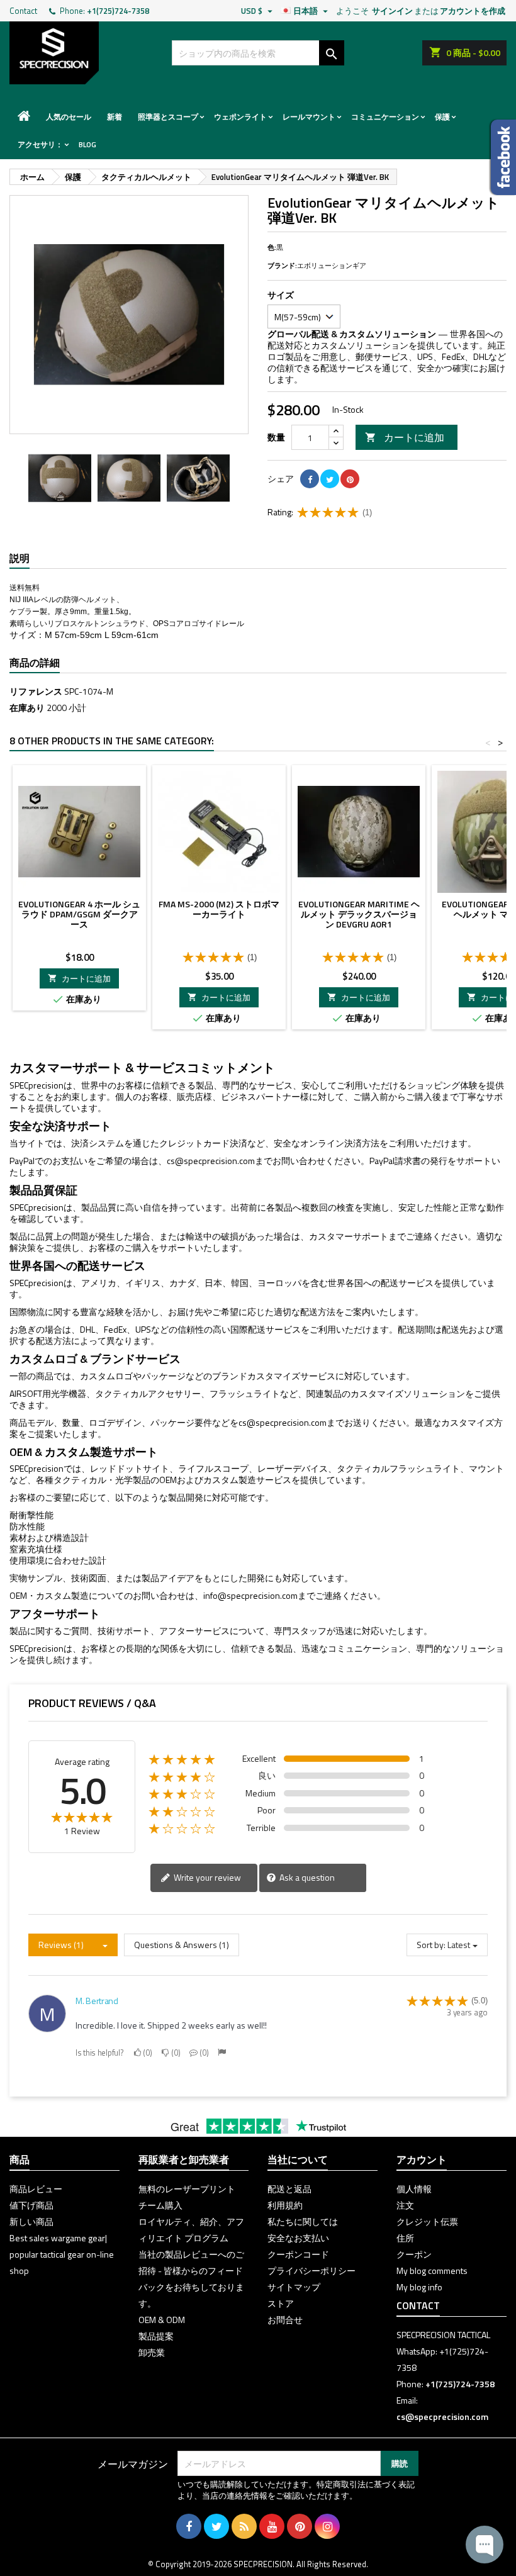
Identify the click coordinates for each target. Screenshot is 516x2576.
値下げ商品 (31, 2205)
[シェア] (310, 479)
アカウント (422, 2159)
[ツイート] (330, 479)
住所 (405, 2238)
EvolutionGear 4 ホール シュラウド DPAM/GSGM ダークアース (79, 914)
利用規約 (285, 2205)
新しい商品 (31, 2221)
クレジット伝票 (427, 2221)
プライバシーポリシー (311, 2271)
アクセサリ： (40, 144)
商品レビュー (36, 2189)
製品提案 (156, 2336)
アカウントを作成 (473, 11)
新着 (115, 117)
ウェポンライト (240, 117)
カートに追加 (405, 437)
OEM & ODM (162, 2320)
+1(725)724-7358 (118, 11)
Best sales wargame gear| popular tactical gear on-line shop (62, 2254)
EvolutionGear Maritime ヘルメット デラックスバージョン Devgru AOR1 (359, 914)
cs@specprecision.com (211, 1161)
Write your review (206, 1877)
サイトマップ (294, 2287)
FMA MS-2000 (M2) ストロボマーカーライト (219, 909)
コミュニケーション (385, 117)
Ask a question (306, 1877)
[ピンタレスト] (350, 479)
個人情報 (414, 2189)
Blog (87, 144)
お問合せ (285, 2320)
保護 (442, 117)
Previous (28, 315)
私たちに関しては (303, 2221)
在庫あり (27, 708)
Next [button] (242, 478)
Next (230, 315)
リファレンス (36, 692)
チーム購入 (160, 2205)
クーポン (414, 2254)
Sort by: (431, 1945)
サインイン (392, 11)
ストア (281, 2303)
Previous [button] (16, 478)
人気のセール (69, 117)
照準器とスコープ (168, 117)
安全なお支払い (298, 2238)
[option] (60, 478)
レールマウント (309, 117)
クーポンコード (298, 2254)
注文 (405, 2205)
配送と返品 (289, 2189)
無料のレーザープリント (187, 2189)
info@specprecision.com (250, 1595)
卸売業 (152, 2352)
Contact (23, 11)
